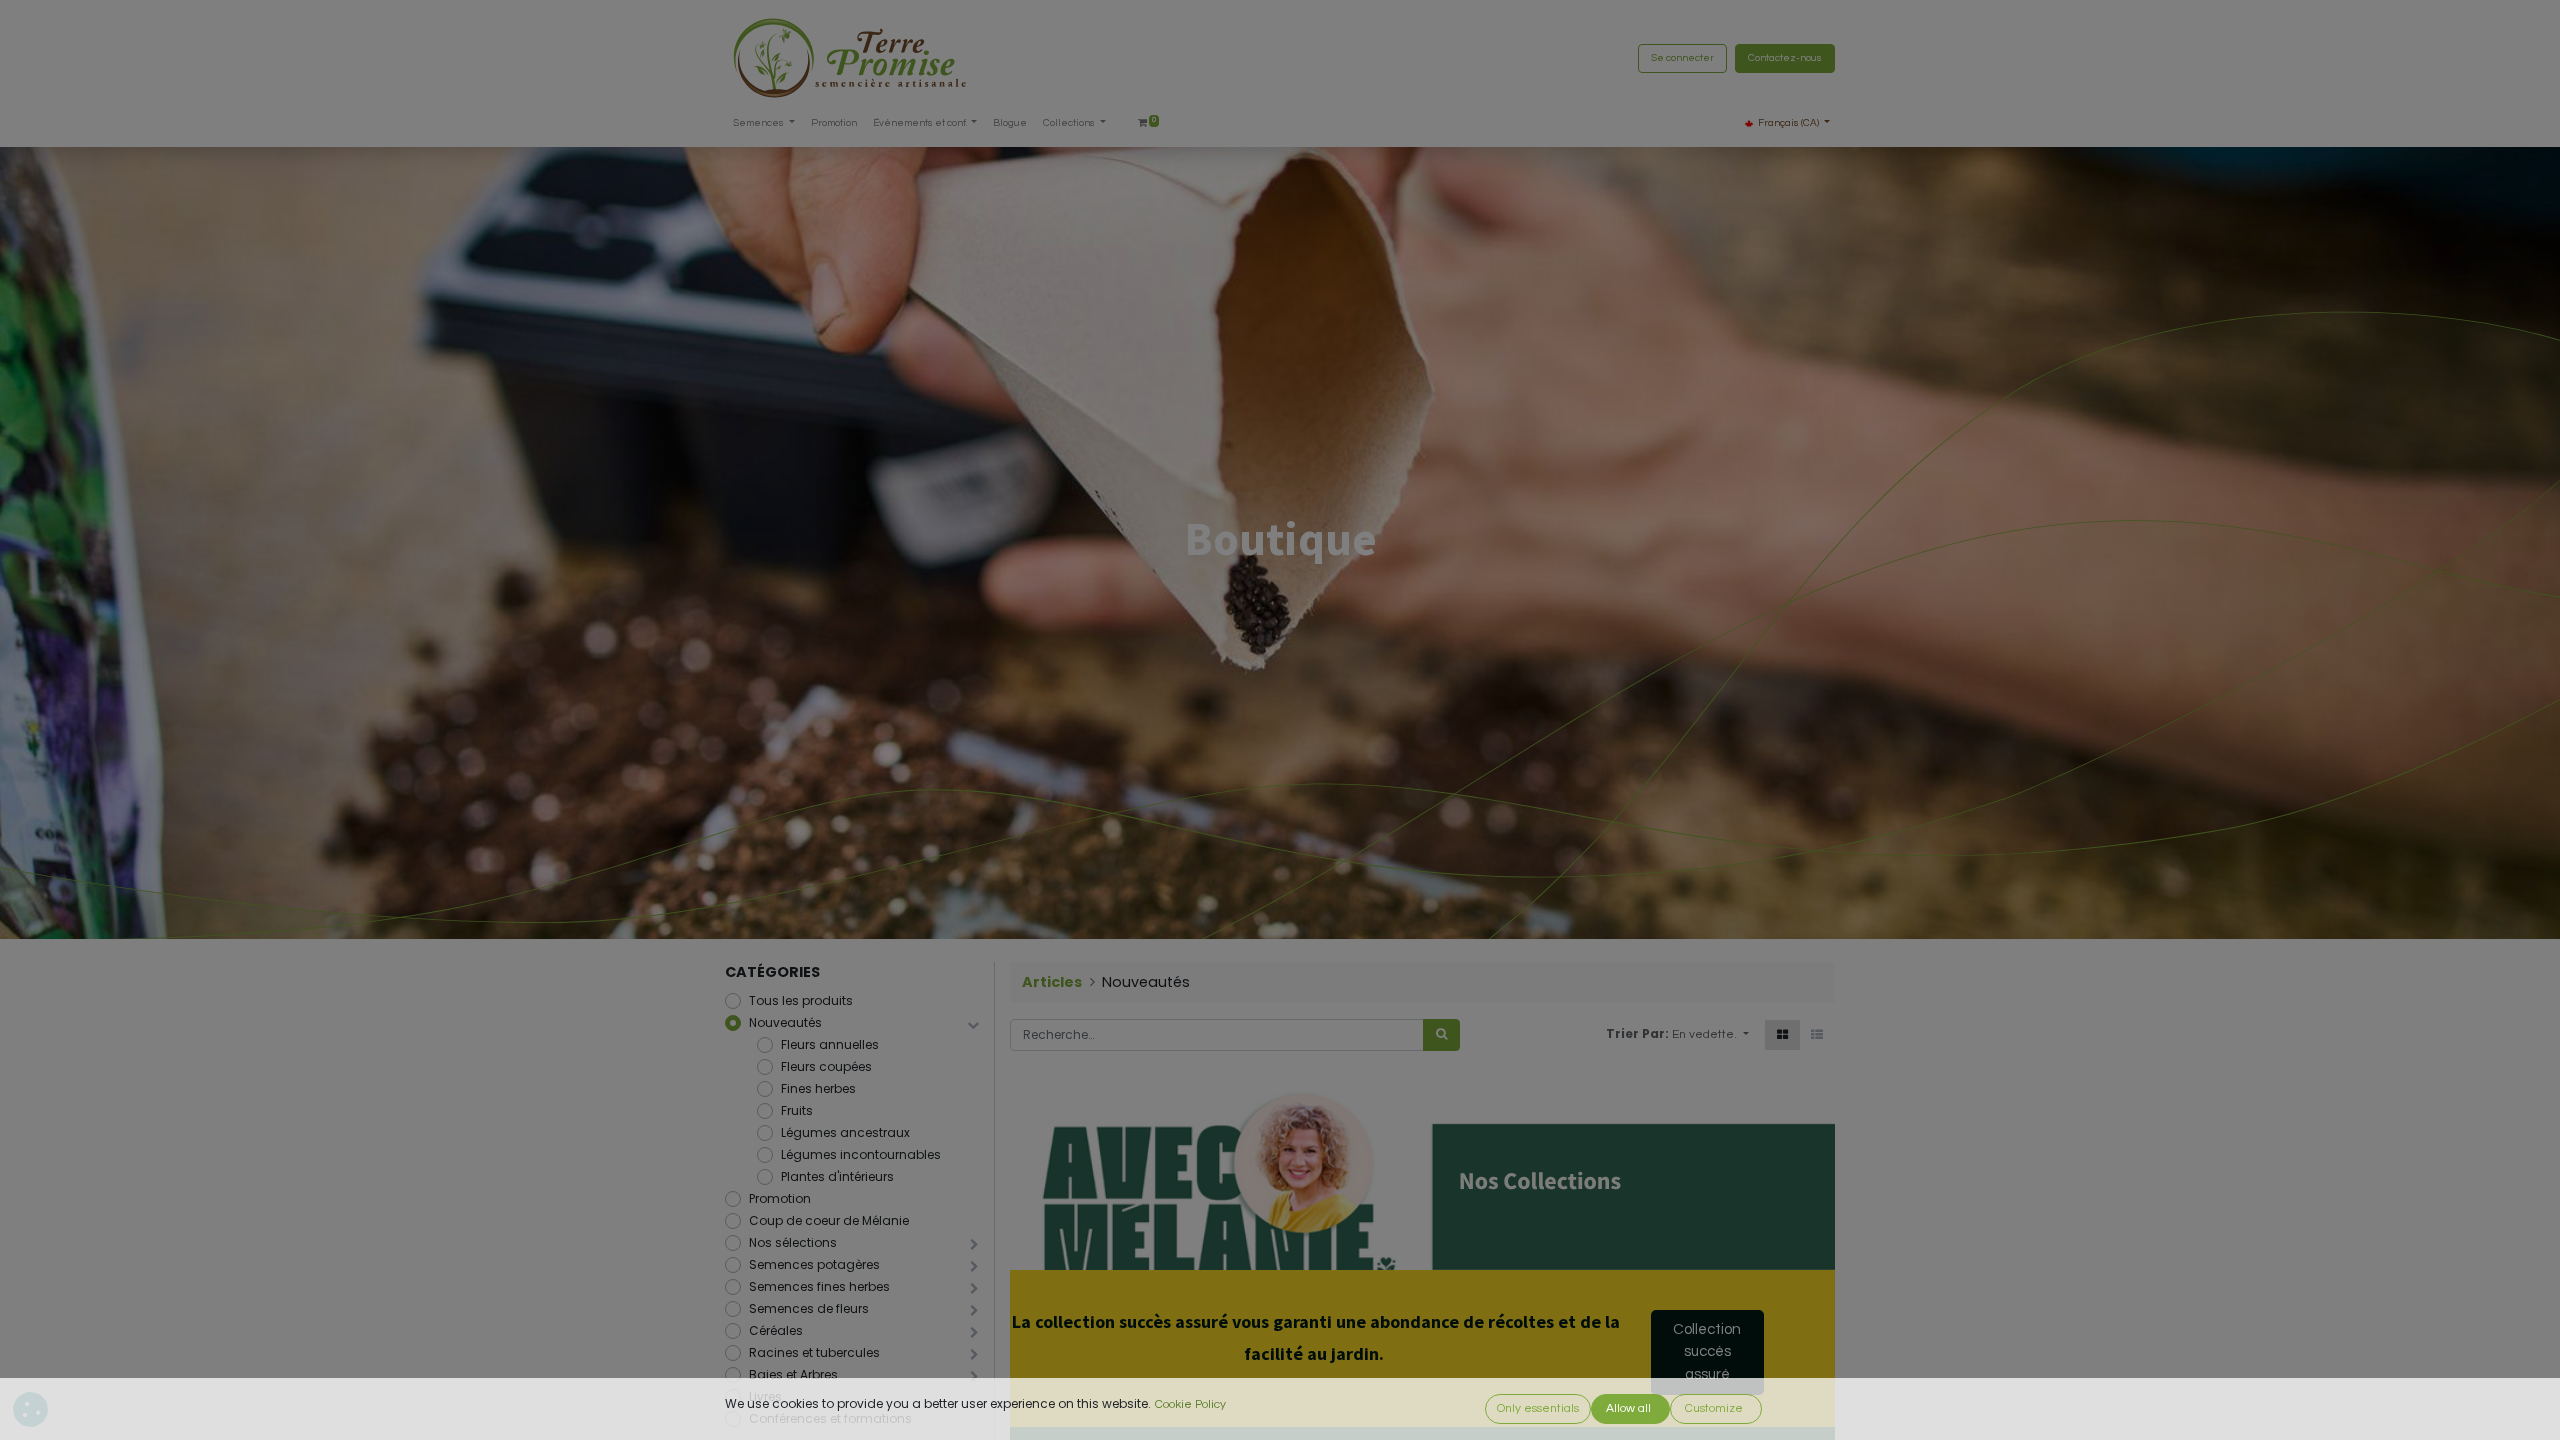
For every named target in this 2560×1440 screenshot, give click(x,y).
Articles (1052, 982)
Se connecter (1682, 58)
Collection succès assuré (1707, 1352)
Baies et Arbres (793, 1374)
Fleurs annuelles (830, 1044)
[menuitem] (834, 123)
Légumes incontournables (861, 1154)
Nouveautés (785, 1022)
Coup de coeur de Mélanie (829, 1220)
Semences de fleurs (809, 1308)
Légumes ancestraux (845, 1132)
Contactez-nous (1785, 58)
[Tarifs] (1782, 1035)
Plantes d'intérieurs (837, 1176)
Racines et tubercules (814, 1352)
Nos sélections (793, 1242)
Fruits (797, 1110)
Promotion (780, 1198)
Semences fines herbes (819, 1286)
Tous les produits (801, 1000)
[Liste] (1817, 1035)
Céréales (776, 1330)
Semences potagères (814, 1264)
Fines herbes (818, 1088)
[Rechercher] (1441, 1035)
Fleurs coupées (826, 1066)
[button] (1710, 1035)
